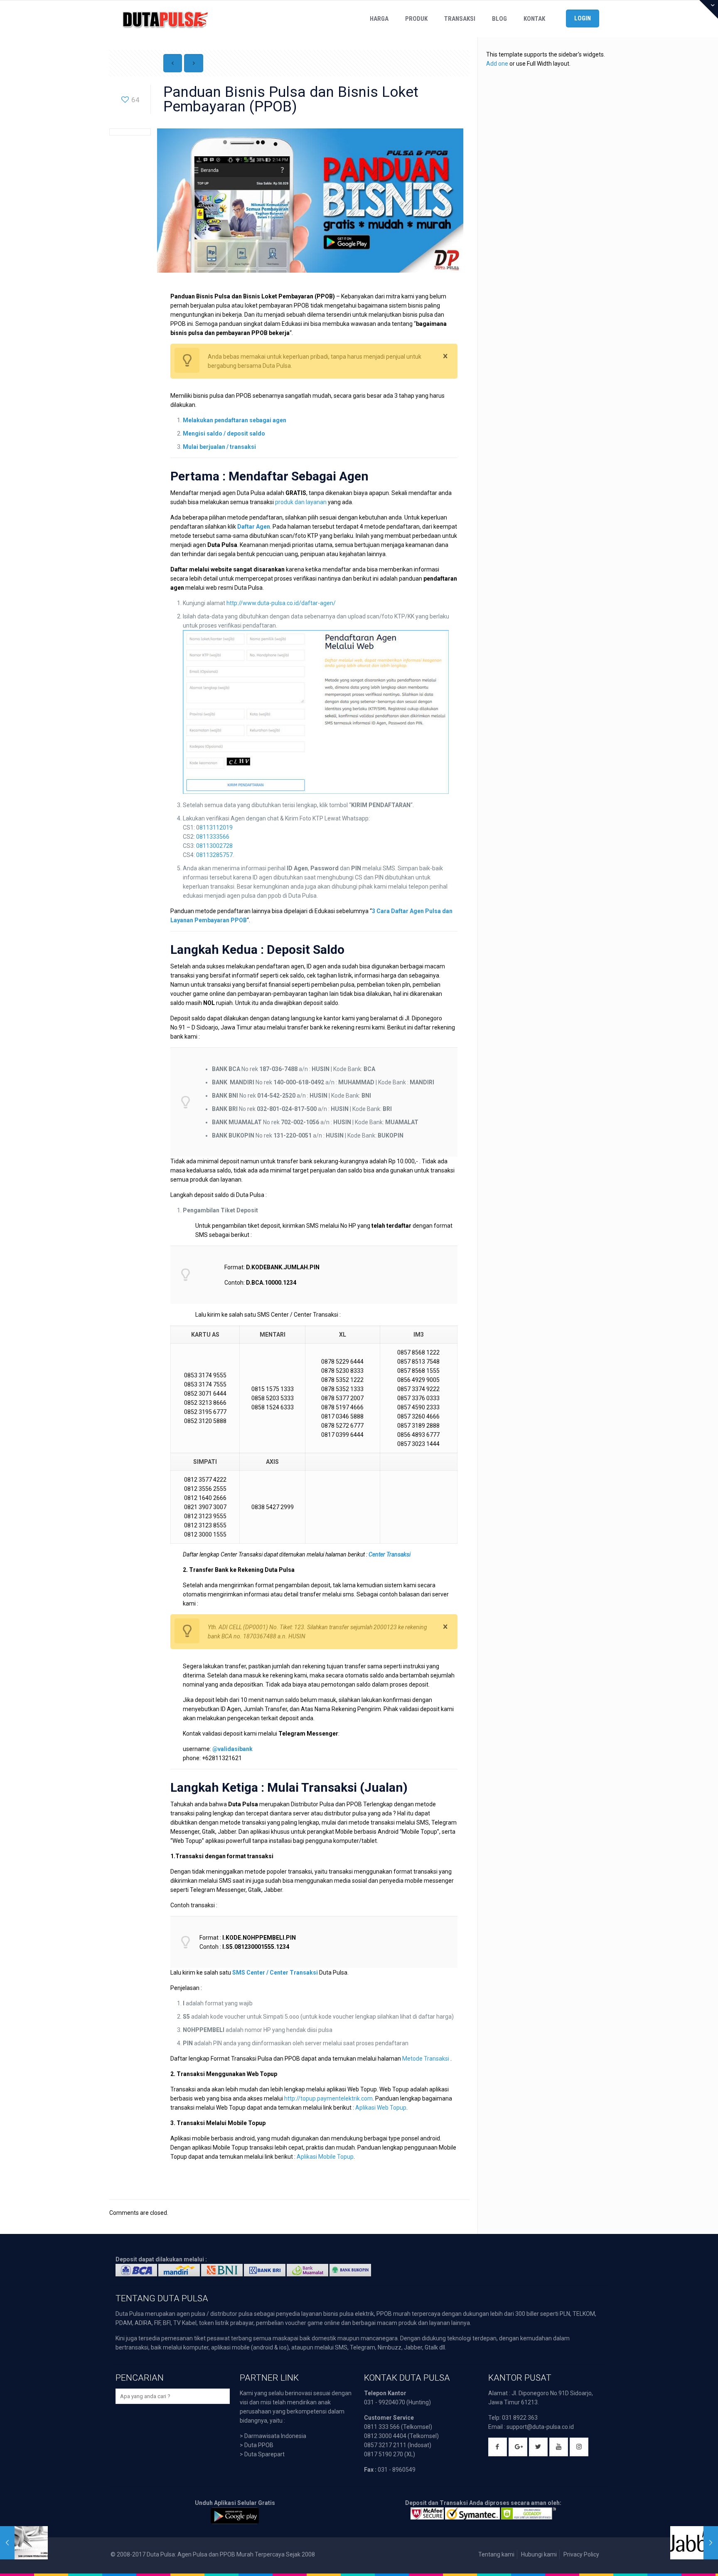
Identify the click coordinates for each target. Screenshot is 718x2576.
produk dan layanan (301, 502)
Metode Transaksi (426, 2059)
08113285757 (214, 855)
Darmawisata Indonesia (275, 2436)
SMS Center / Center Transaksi (275, 1973)
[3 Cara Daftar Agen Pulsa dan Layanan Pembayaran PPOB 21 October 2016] (24, 2543)
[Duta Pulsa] (165, 19)
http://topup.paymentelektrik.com (328, 2098)
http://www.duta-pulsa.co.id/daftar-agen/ (281, 603)
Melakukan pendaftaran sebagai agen (235, 420)
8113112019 (216, 827)
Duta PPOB (259, 2445)
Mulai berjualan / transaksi (219, 447)
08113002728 (214, 846)
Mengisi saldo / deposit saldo (224, 433)
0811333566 (213, 837)
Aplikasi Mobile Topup (325, 2157)
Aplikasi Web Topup (381, 2108)
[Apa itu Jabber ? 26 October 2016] (694, 2543)
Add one (497, 64)
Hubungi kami (539, 2554)
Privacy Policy (581, 2554)
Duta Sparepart (264, 2454)
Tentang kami (496, 2554)
